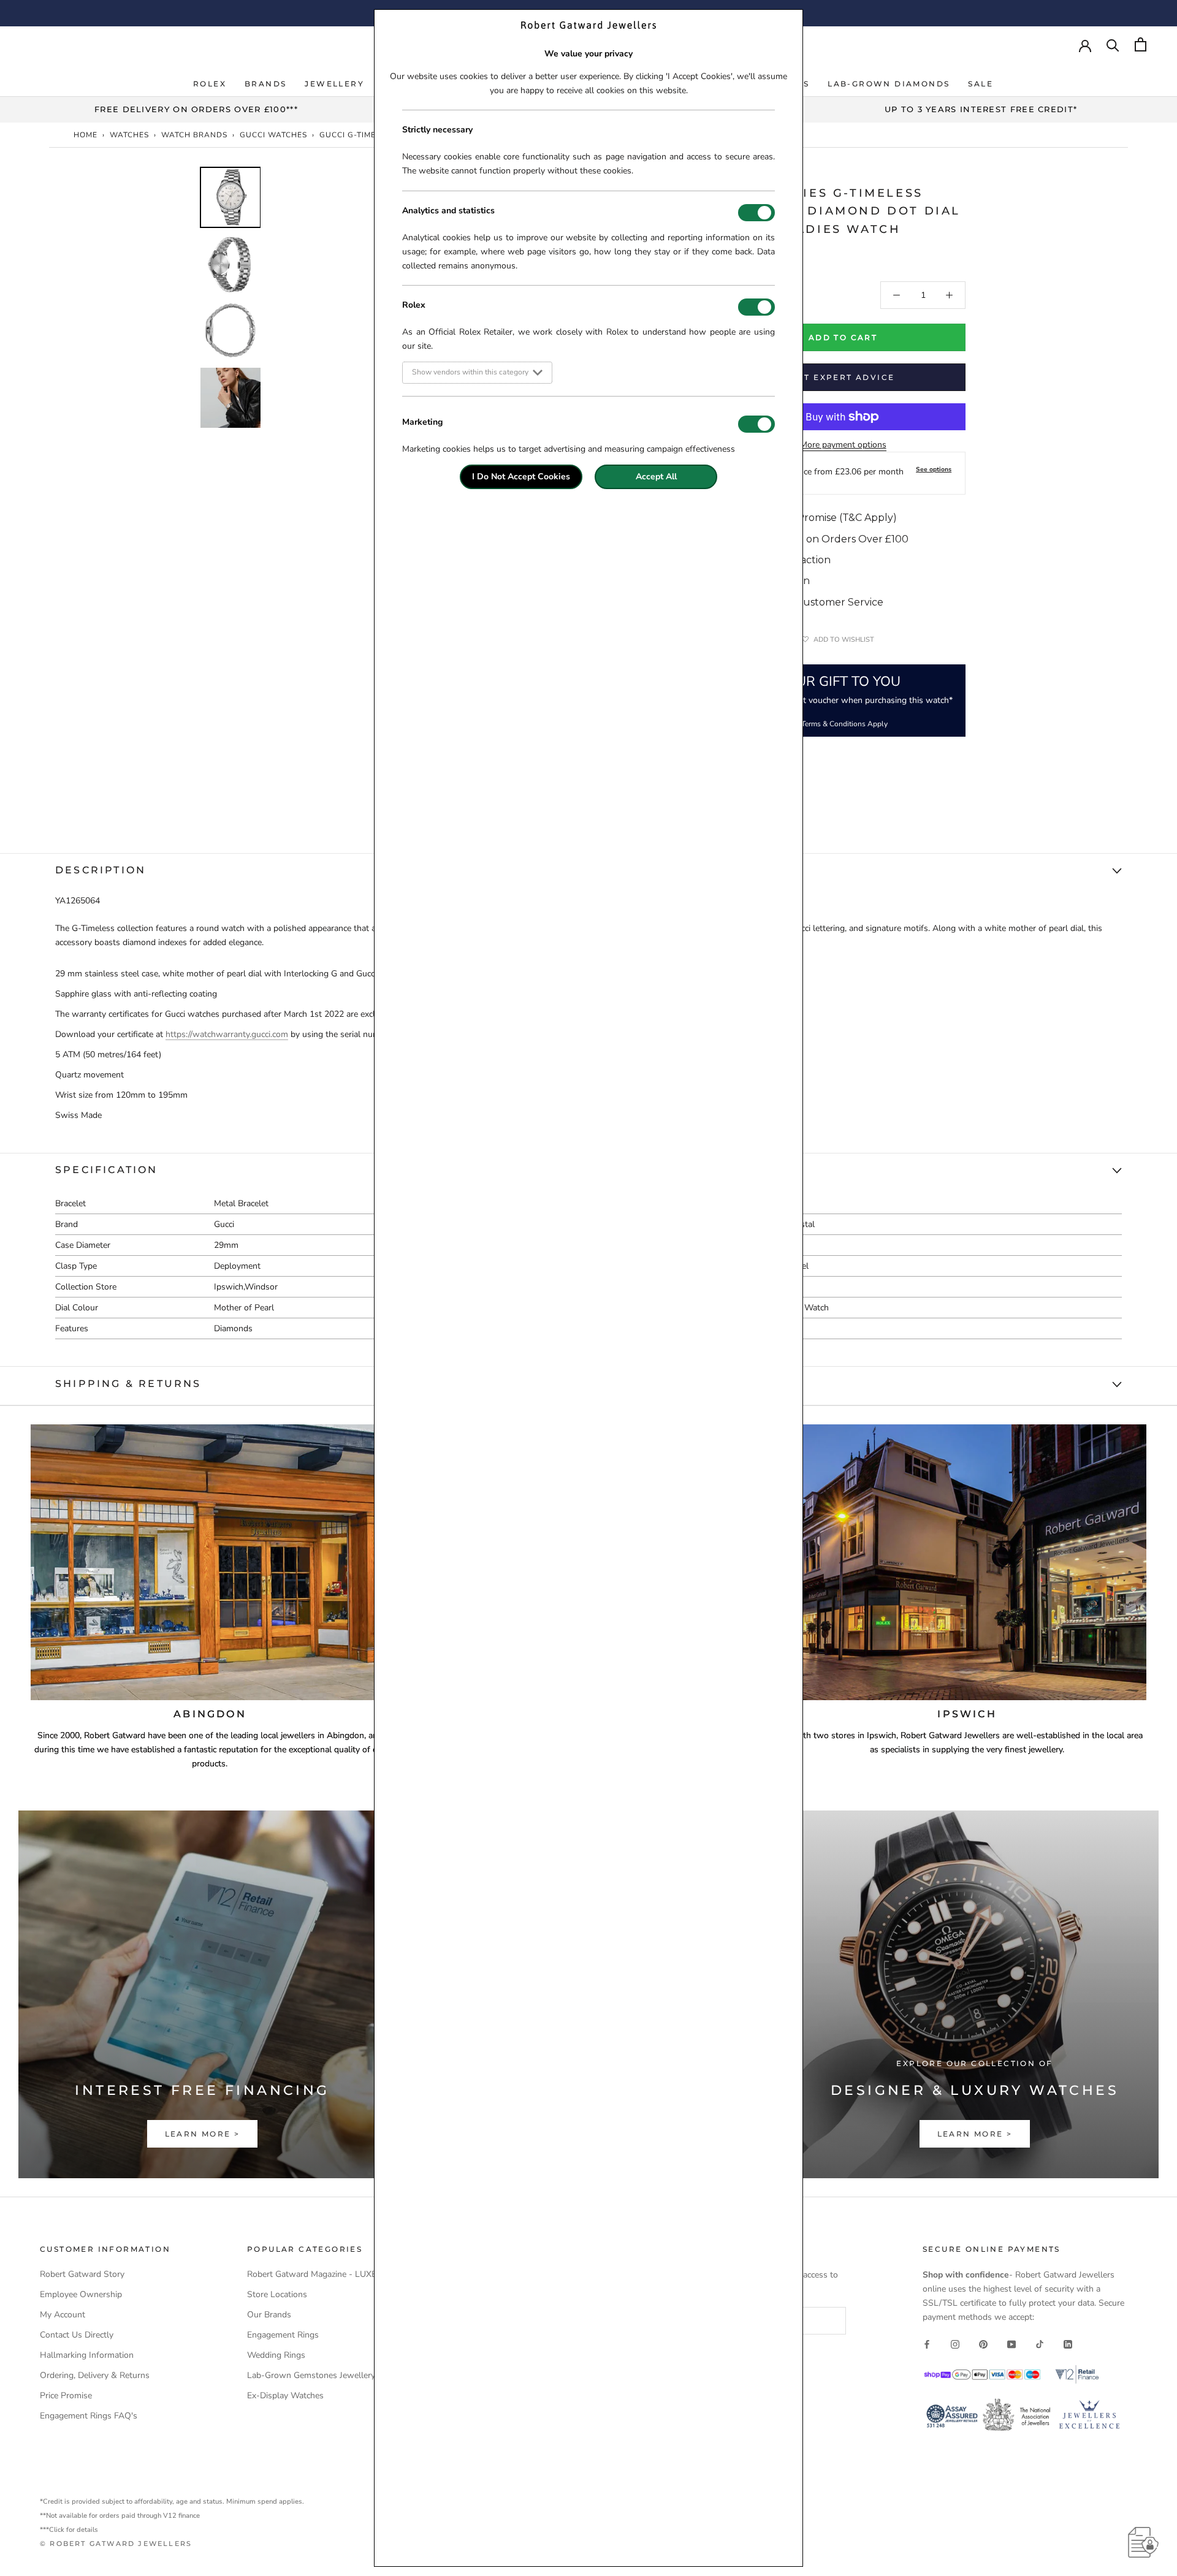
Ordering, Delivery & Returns (95, 2375)
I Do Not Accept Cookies (521, 477)
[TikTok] (1040, 2343)
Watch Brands (194, 135)
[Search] (1113, 44)
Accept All (656, 477)
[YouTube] (1011, 2343)
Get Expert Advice (843, 377)
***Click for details (69, 2530)
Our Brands (269, 2315)
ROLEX (210, 84)
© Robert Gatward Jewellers (116, 2544)
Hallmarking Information (87, 2355)
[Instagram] (955, 2343)
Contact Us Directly (77, 2335)
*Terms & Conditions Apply (843, 724)
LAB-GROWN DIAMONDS (889, 84)
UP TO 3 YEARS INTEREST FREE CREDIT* (981, 109)
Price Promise (66, 2396)
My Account (63, 2315)
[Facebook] (927, 2343)
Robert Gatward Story (82, 2274)
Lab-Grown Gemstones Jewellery (311, 2375)
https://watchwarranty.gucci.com (227, 1034)
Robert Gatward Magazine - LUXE (312, 2274)
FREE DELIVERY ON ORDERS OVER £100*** (196, 109)
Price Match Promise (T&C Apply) (816, 518)
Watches (129, 135)
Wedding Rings (276, 2355)
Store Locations (277, 2294)
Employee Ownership (81, 2294)
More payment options (843, 445)
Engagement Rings (283, 2335)
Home (86, 135)
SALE (981, 84)
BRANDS (265, 84)
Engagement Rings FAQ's (89, 2416)
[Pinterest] (983, 2343)
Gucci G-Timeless (357, 135)
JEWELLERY (334, 84)
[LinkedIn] (1068, 2343)
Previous (190, 358)
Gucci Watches (273, 135)
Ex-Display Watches (285, 2396)
